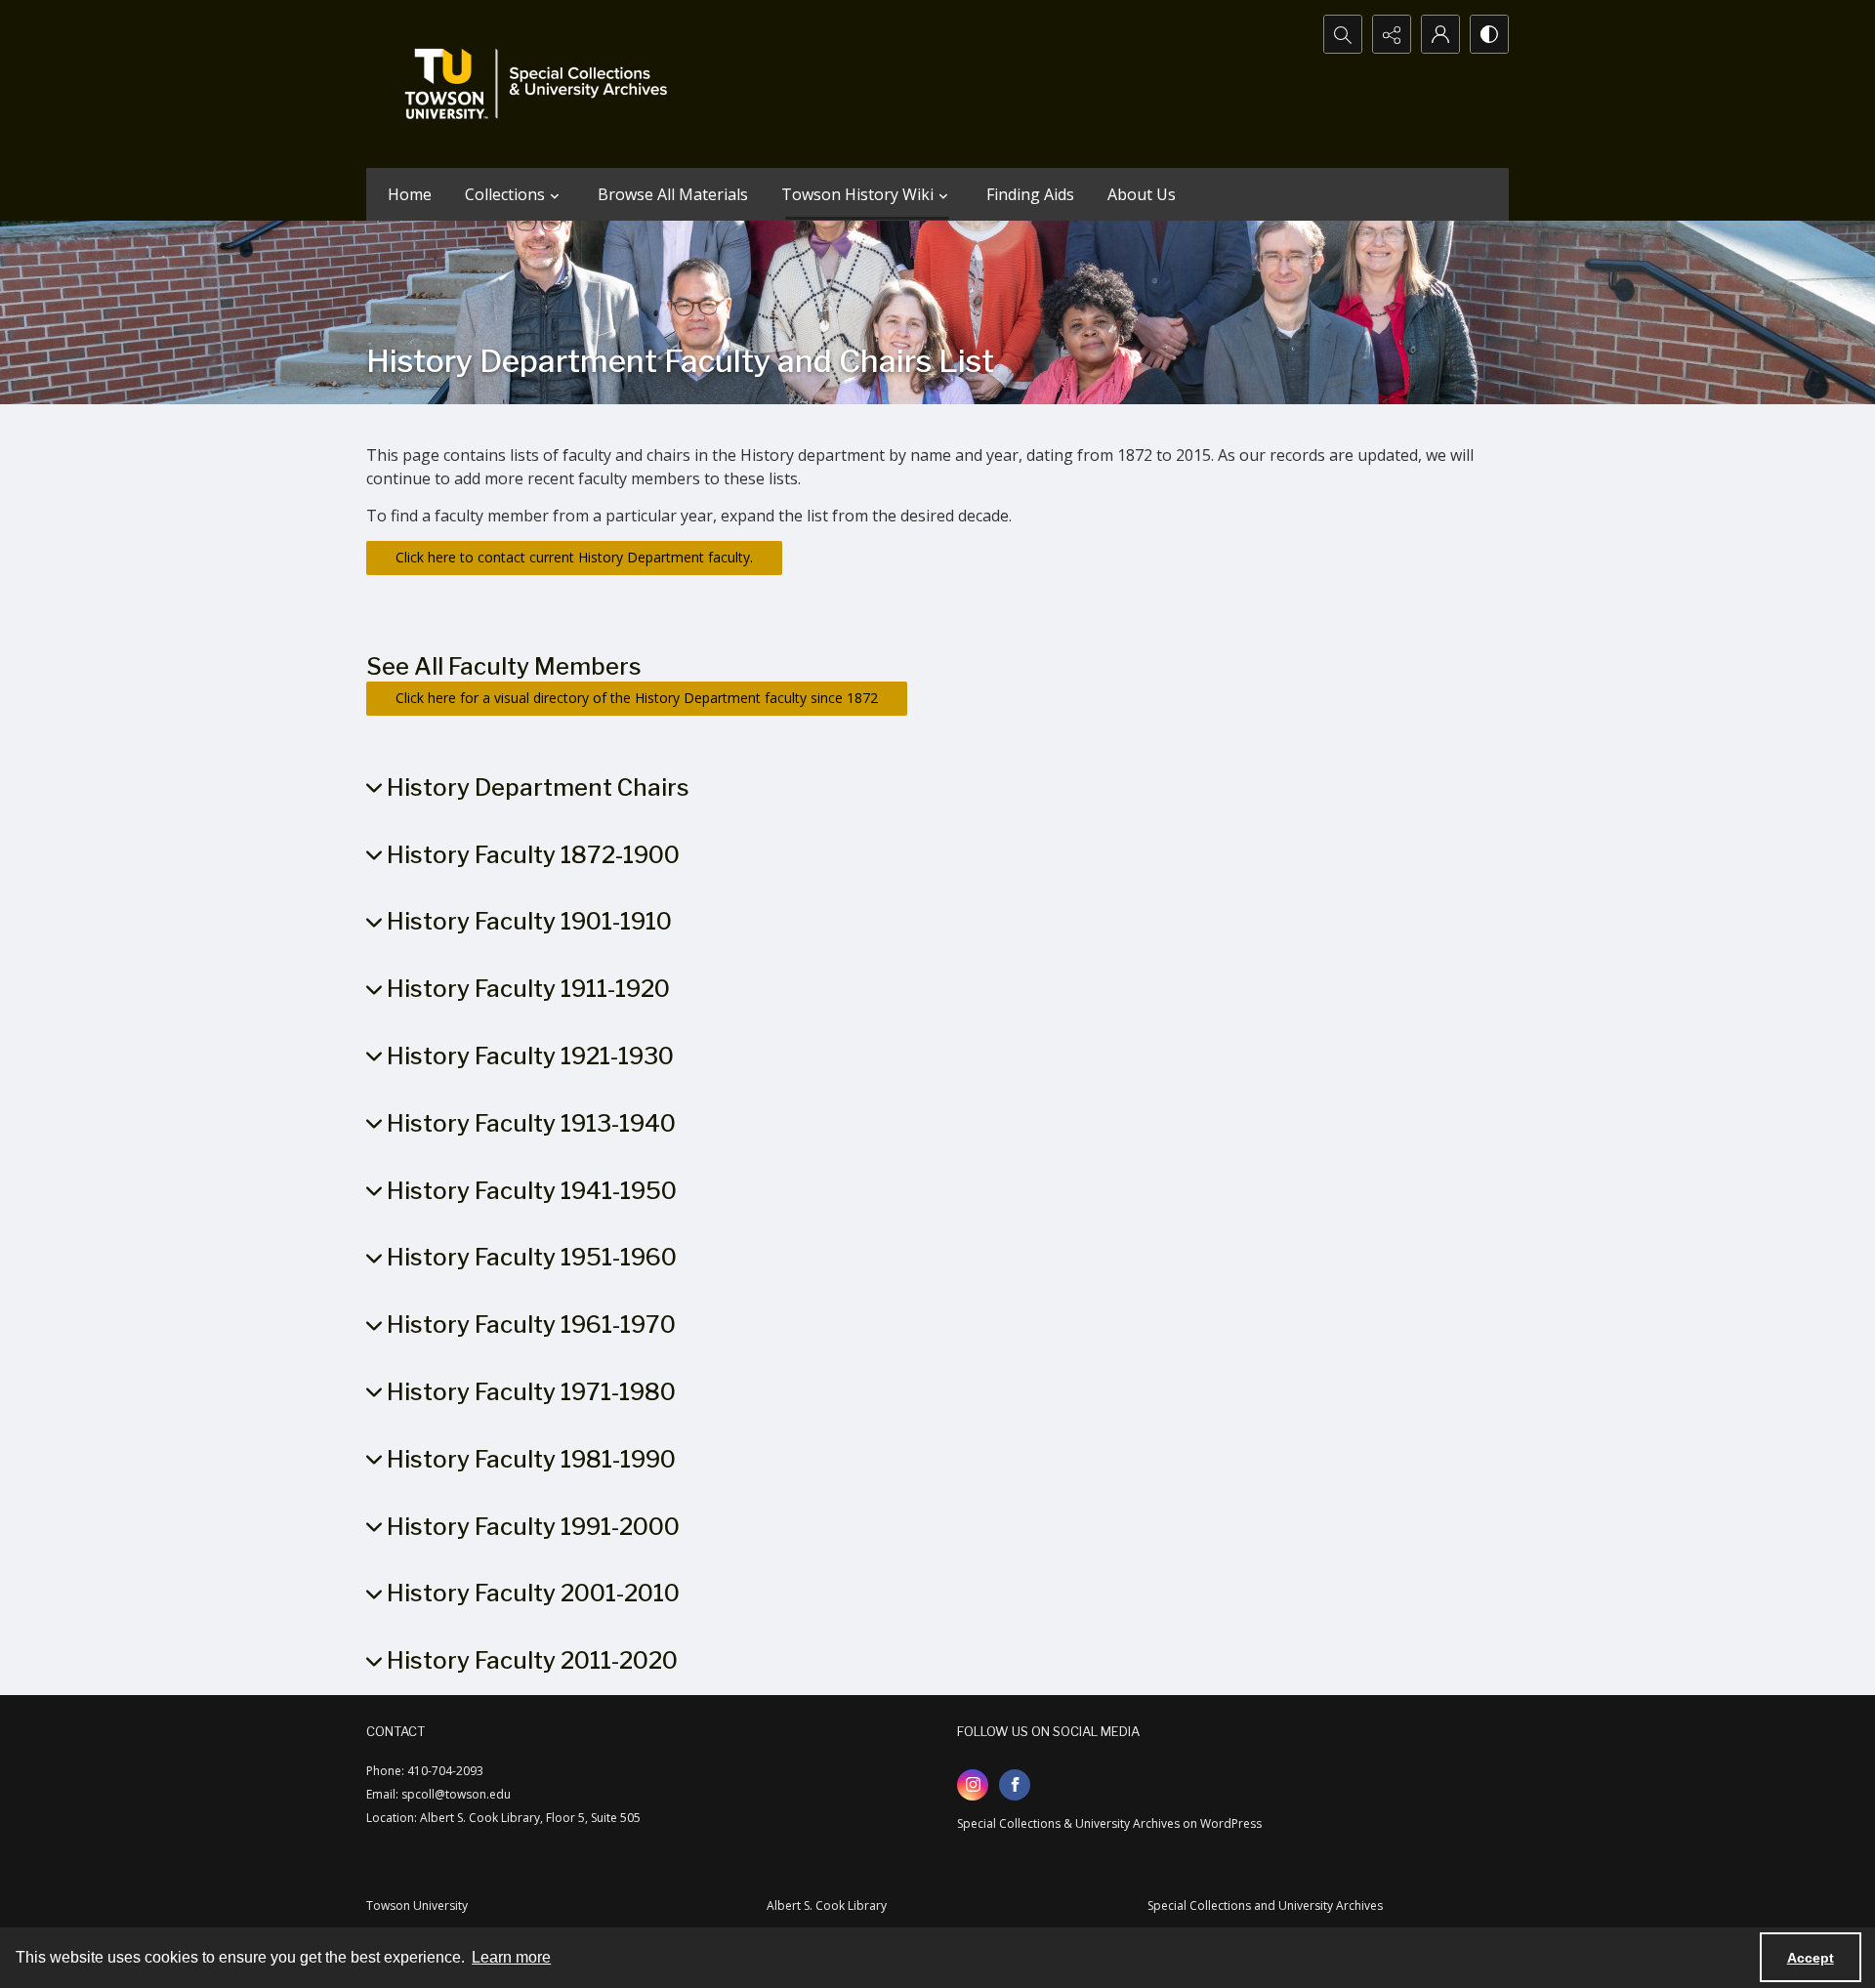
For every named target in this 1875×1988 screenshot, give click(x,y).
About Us (1142, 194)
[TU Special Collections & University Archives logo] (542, 84)
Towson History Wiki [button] (857, 194)
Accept (1811, 1958)
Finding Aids (1030, 194)
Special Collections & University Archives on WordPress (1109, 1823)
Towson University (417, 1905)
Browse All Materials (673, 194)
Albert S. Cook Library (827, 1905)
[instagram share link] (973, 1785)
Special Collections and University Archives (1265, 1905)
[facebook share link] (1015, 1785)
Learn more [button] (511, 1957)
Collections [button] (505, 194)
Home (410, 194)
